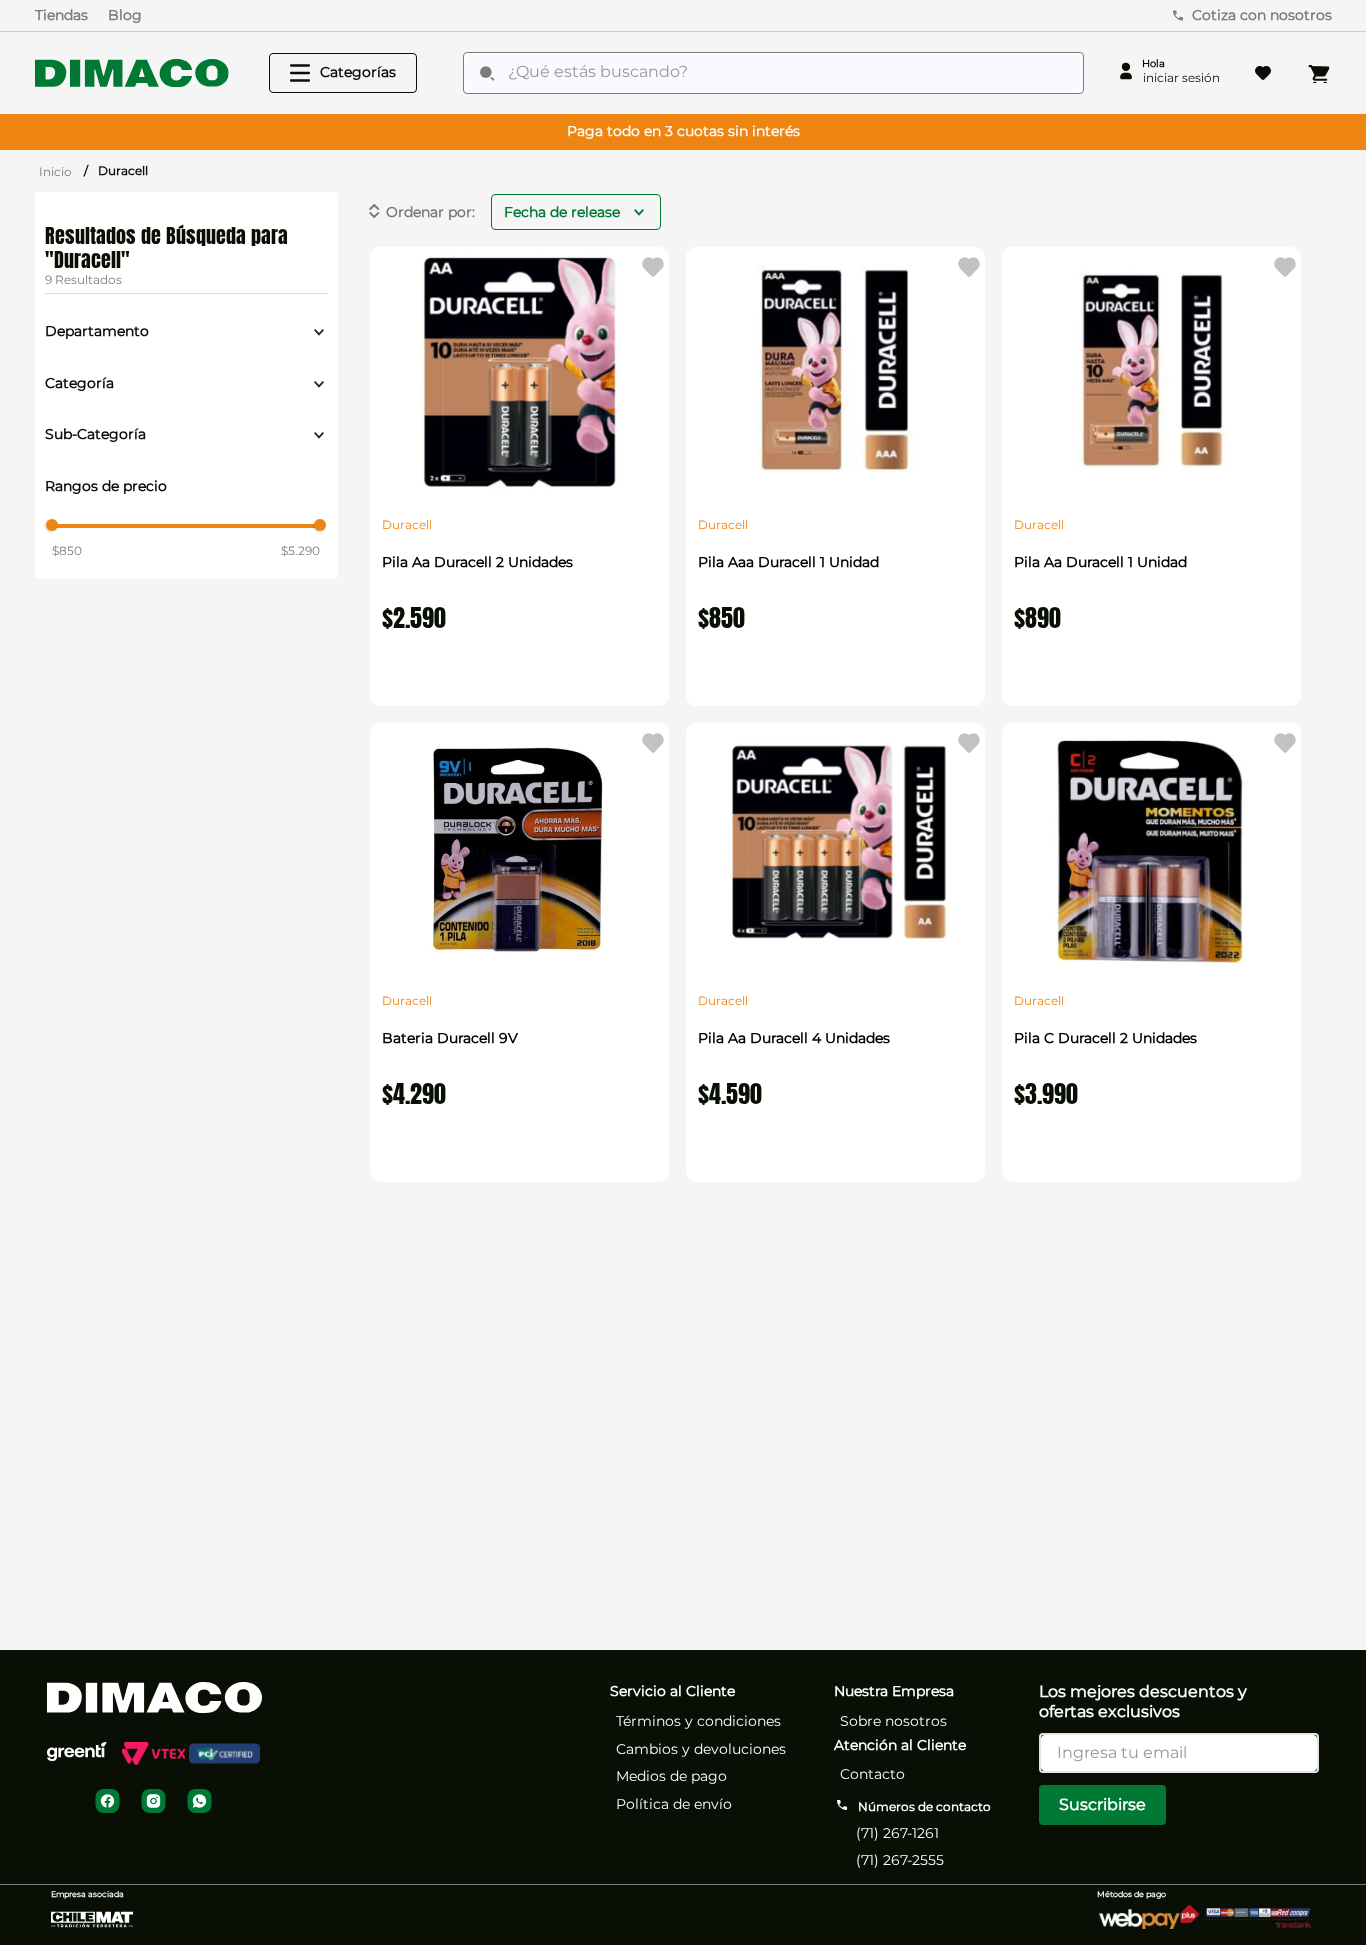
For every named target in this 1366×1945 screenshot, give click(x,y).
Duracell (123, 170)
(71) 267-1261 (897, 1833)
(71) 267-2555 (900, 1860)
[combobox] (773, 73)
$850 (67, 550)
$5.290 (300, 550)
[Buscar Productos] (487, 73)
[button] (186, 332)
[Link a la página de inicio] (55, 171)
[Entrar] (1168, 72)
